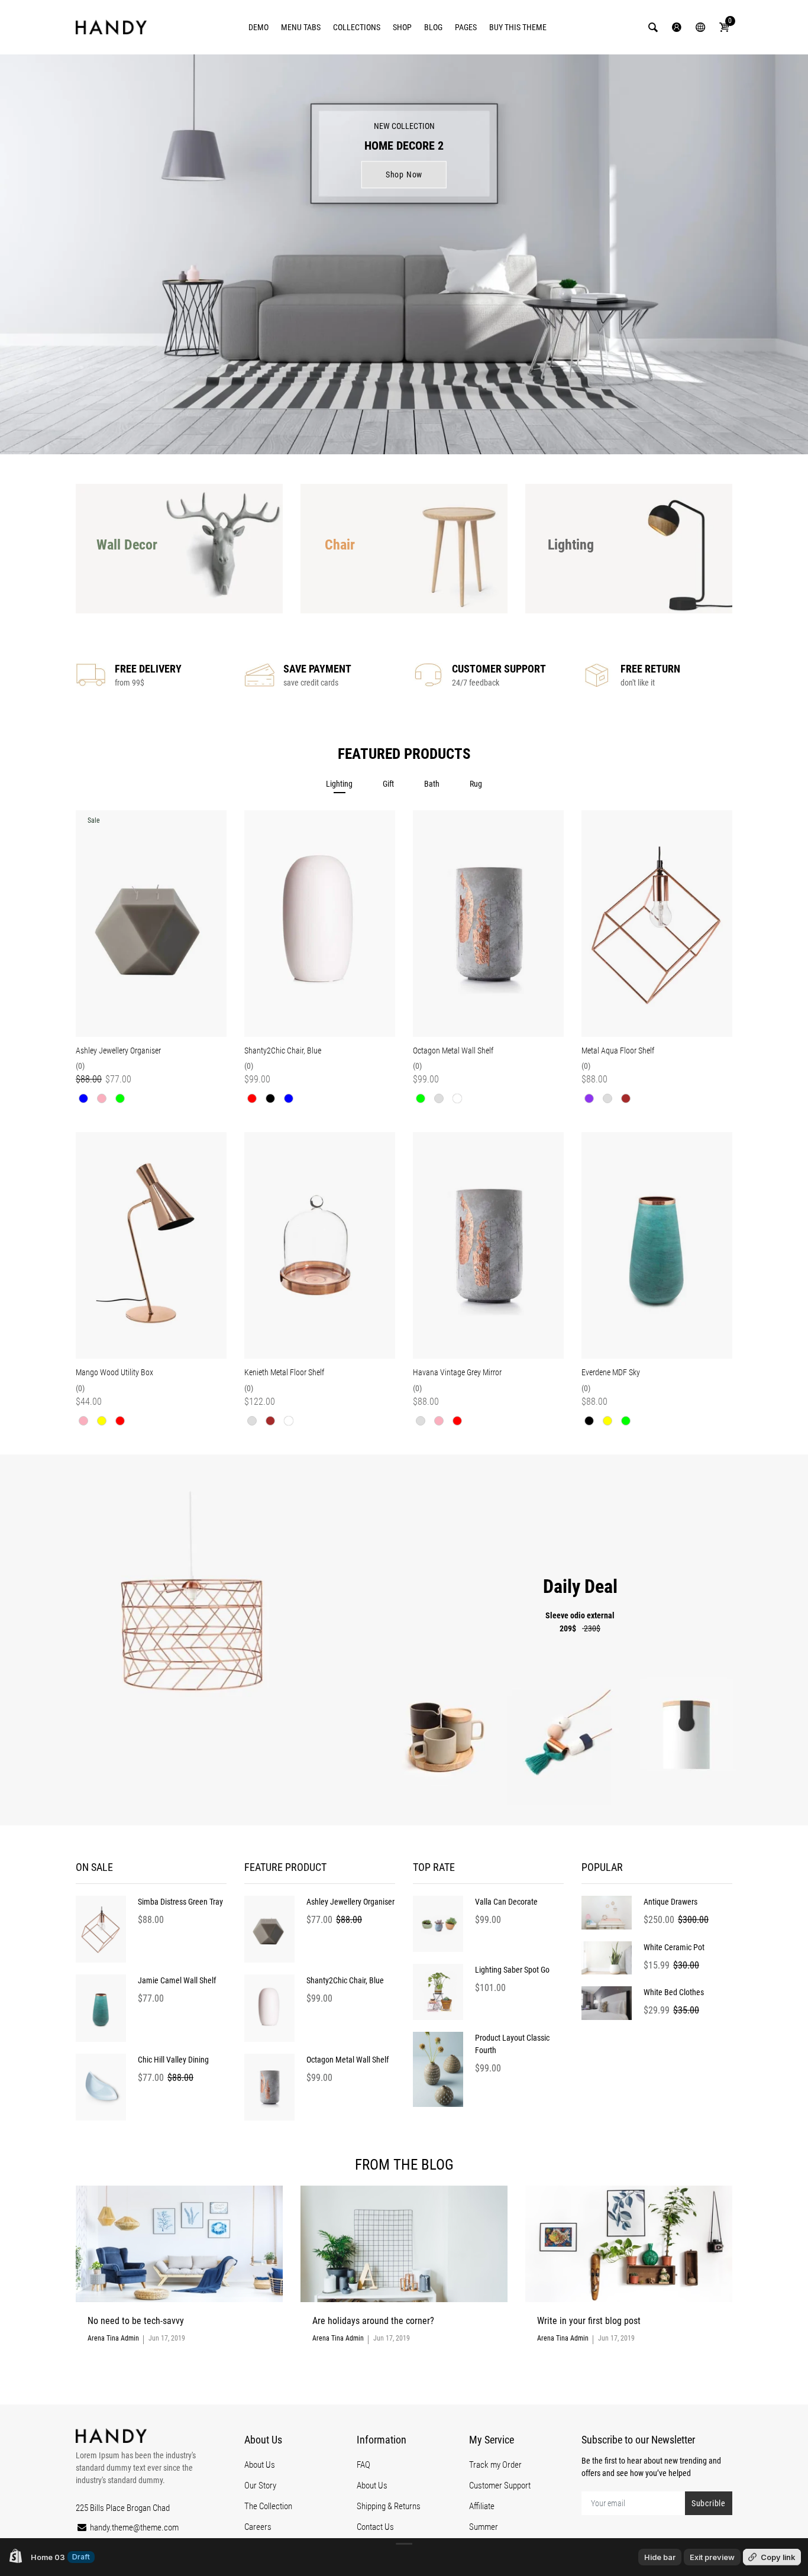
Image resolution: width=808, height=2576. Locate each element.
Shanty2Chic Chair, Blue (283, 1051)
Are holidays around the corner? (373, 2321)
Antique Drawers (670, 1902)
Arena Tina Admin (113, 2338)
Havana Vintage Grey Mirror (457, 1372)
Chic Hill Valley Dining (173, 2060)
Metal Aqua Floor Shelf (618, 1051)
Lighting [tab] (339, 784)
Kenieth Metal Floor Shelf (284, 1372)
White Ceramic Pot (674, 1947)
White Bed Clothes (674, 1992)
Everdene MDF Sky (611, 1372)
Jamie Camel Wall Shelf (177, 1980)
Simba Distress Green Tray (180, 1902)
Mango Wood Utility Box (114, 1372)
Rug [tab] (476, 784)
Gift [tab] (388, 784)
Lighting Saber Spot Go (512, 1970)
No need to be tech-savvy (136, 2321)
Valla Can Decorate (506, 1902)
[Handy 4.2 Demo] (111, 27)
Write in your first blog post (589, 2321)
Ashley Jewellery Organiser (118, 1051)
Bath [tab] (432, 784)
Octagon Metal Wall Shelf (453, 1051)
